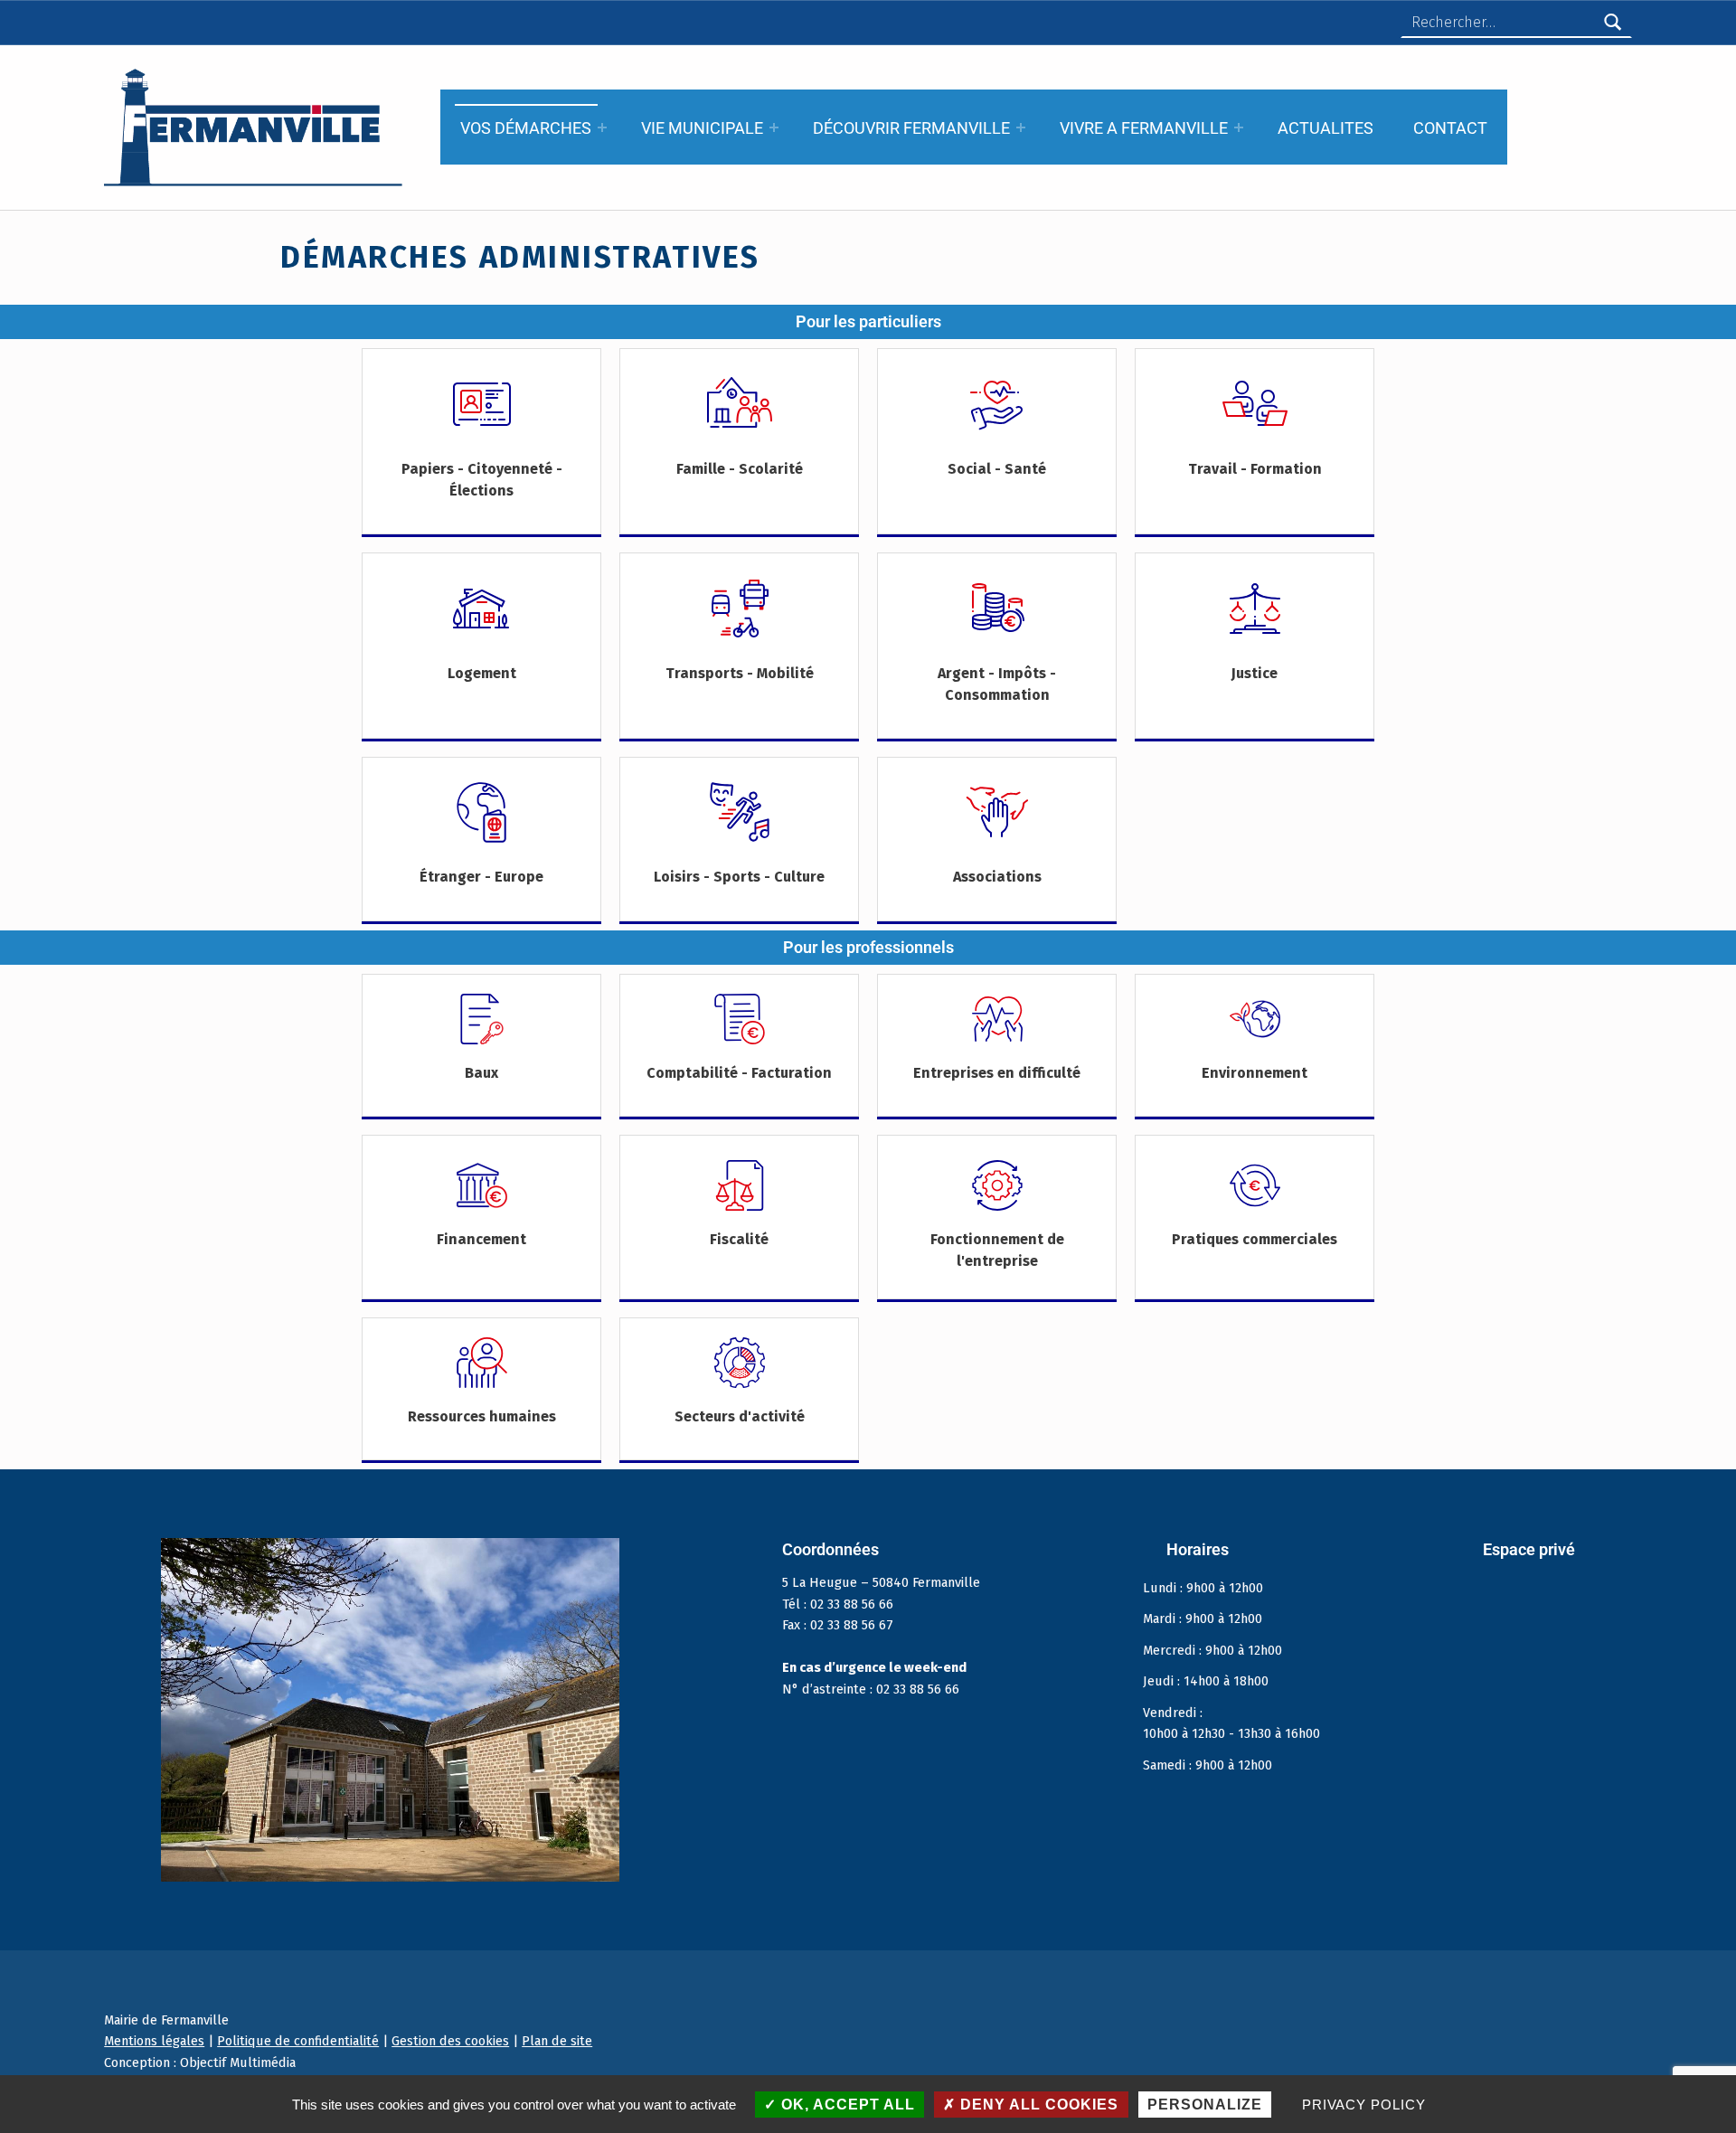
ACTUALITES (1326, 128)
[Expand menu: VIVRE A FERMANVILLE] (1239, 127)
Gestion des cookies (450, 2041)
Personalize (1205, 2105)
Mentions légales (154, 2041)
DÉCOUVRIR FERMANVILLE (911, 128)
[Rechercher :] (1516, 23)
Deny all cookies (1037, 2105)
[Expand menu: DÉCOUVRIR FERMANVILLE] (1021, 127)
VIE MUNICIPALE (702, 128)
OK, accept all (846, 2105)
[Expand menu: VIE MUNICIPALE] (774, 127)
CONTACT (1450, 128)
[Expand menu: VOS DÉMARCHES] (602, 127)
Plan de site (557, 2041)
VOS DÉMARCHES (526, 128)
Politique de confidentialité (298, 2041)
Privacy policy (1364, 2105)
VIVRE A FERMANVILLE (1144, 128)
